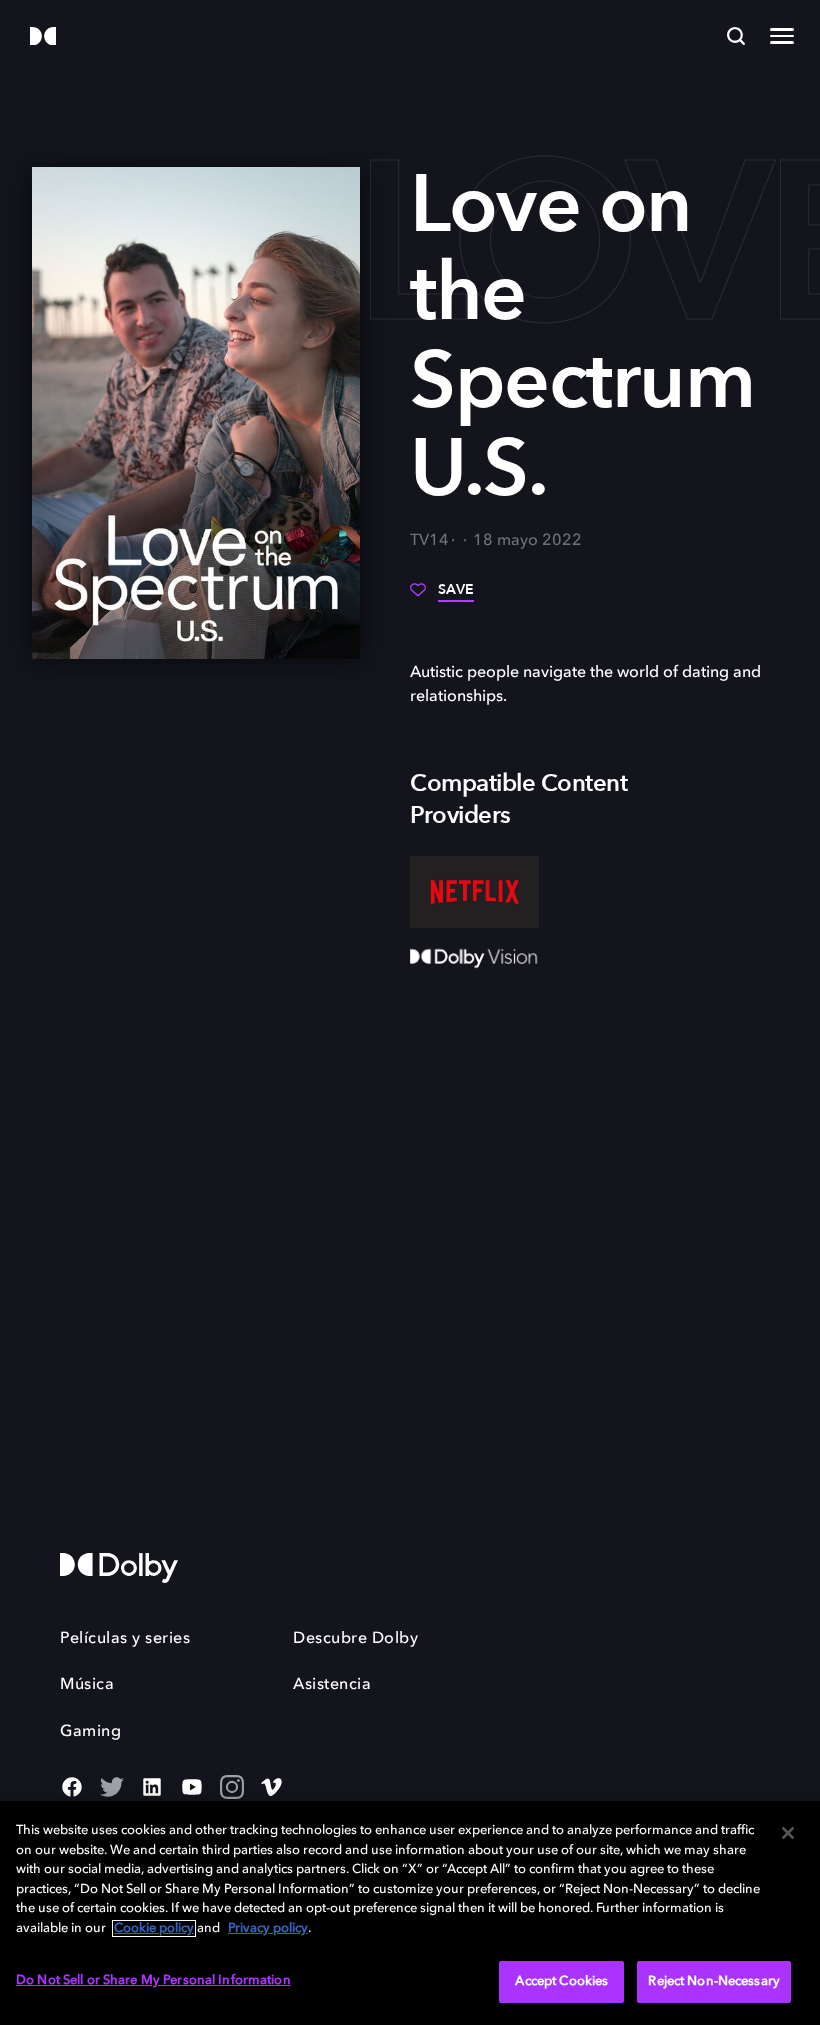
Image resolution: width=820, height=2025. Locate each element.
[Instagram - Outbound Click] (232, 1789)
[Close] (788, 1833)
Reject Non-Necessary (714, 1981)
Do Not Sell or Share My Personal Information (153, 1980)
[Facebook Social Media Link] (72, 1789)
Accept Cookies (561, 1981)
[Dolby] (43, 37)
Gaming (90, 1732)
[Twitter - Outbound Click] (112, 1789)
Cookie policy (154, 1928)
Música (87, 1685)
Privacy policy (268, 1928)
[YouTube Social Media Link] (192, 1789)
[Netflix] (474, 892)
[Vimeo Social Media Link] (272, 1789)
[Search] (736, 36)
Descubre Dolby (355, 1639)
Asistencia (332, 1685)
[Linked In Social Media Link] (152, 1789)
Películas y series (125, 1639)
